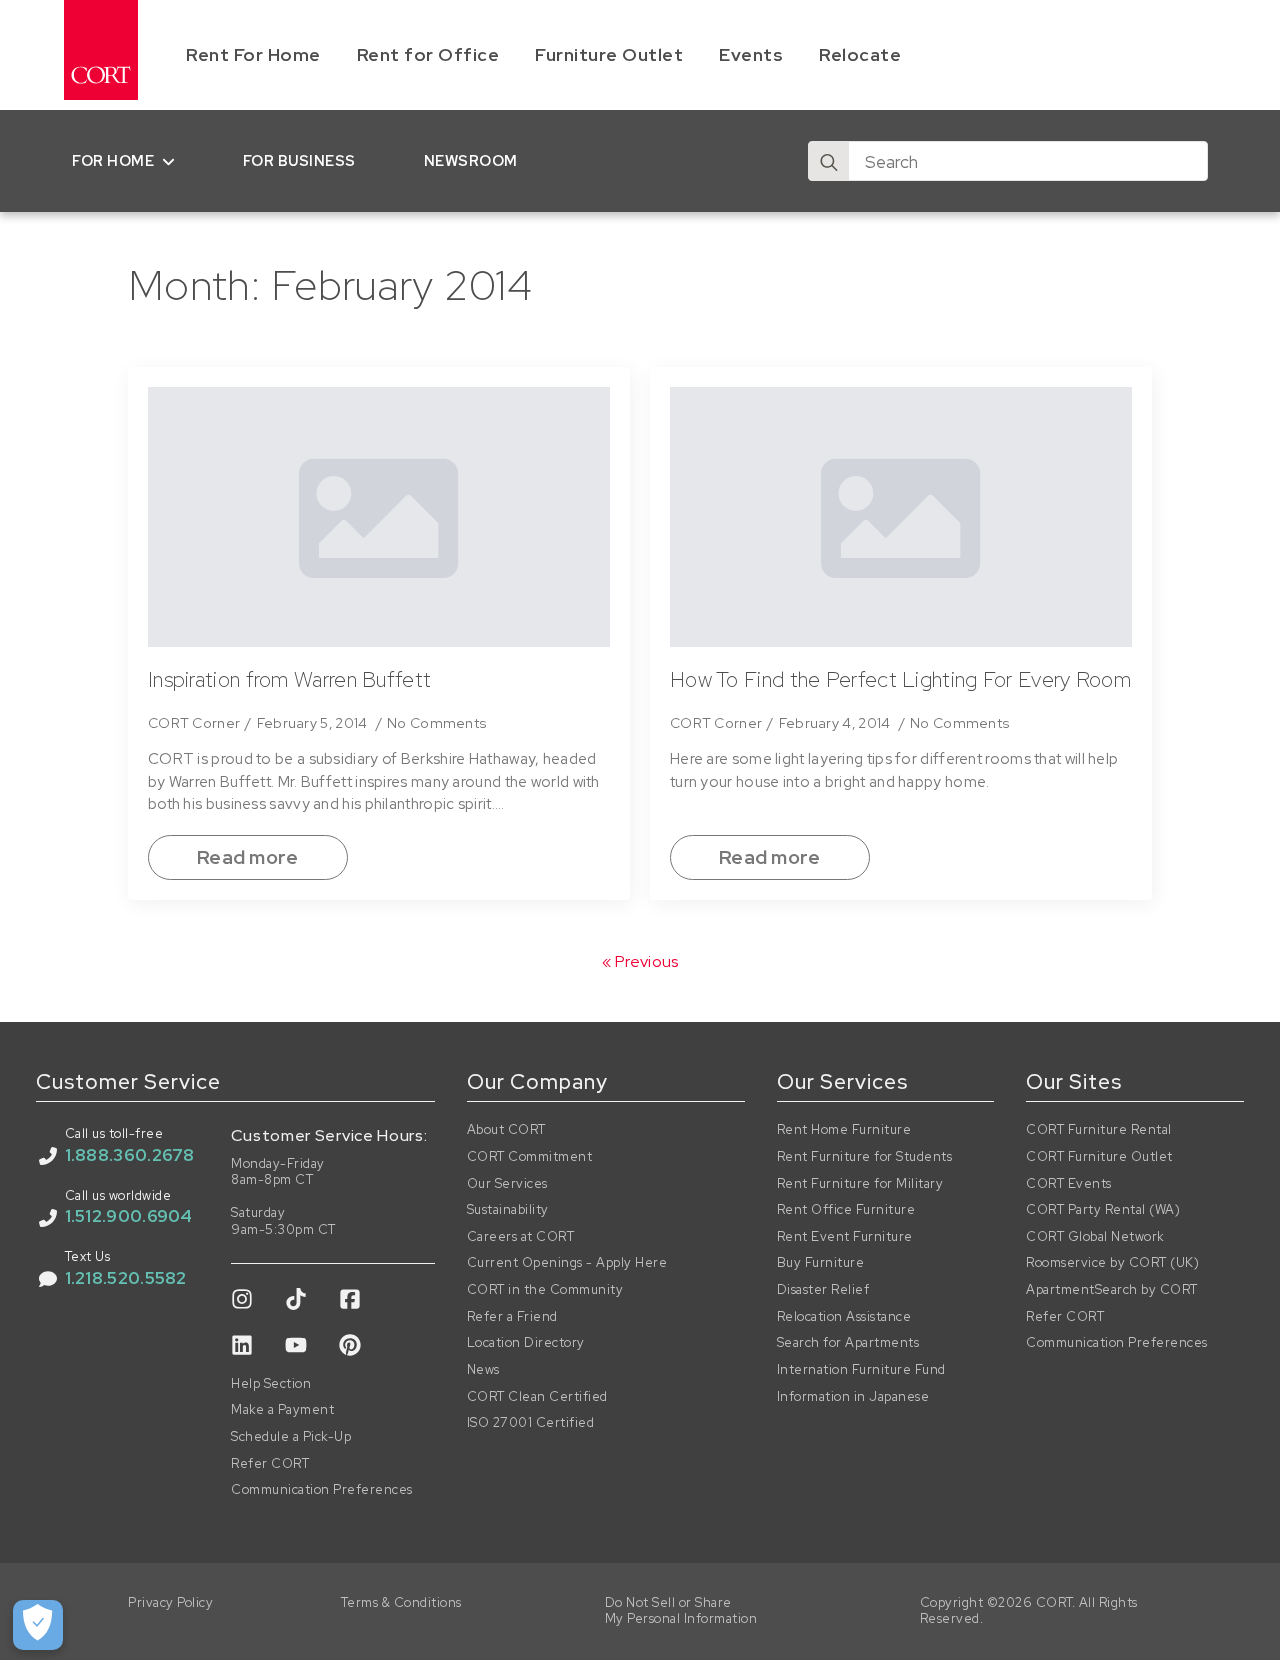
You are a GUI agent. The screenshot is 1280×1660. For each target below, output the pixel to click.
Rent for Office (428, 54)
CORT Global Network (1095, 1237)
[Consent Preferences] (38, 1625)
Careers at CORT (521, 1237)
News (483, 1370)
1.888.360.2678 (130, 1155)
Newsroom (471, 160)
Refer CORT (270, 1464)
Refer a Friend (512, 1317)
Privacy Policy (170, 1603)
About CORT (506, 1130)
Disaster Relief (823, 1290)
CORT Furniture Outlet (1099, 1157)
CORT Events (1069, 1184)
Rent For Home (253, 54)
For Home (113, 160)
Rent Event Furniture (845, 1237)
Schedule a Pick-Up (291, 1437)
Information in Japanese (853, 1397)
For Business (299, 160)
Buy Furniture (821, 1263)
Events (751, 54)
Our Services (507, 1184)
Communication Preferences (322, 1490)
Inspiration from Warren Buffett (289, 680)
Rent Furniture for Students (865, 1157)
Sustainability (508, 1210)
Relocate (860, 54)
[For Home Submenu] (172, 161)
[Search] (829, 162)
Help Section (271, 1384)
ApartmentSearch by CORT (1112, 1290)
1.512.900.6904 (129, 1216)
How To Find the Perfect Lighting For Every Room (900, 680)
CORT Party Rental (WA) (1103, 1210)
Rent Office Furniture (846, 1210)
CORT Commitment (530, 1157)
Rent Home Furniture (844, 1130)
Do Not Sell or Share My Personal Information (681, 1611)
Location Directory (526, 1343)
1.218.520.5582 (126, 1278)
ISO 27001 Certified (531, 1423)
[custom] (242, 1299)
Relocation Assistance (844, 1317)
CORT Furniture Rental (1099, 1130)
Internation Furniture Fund (861, 1370)
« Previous (640, 961)
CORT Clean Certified (537, 1397)
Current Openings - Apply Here (567, 1263)
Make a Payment (282, 1410)
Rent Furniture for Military (860, 1184)
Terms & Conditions (401, 1603)
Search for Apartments (848, 1343)
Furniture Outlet (609, 54)
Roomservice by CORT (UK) (1112, 1263)
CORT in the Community (545, 1290)
